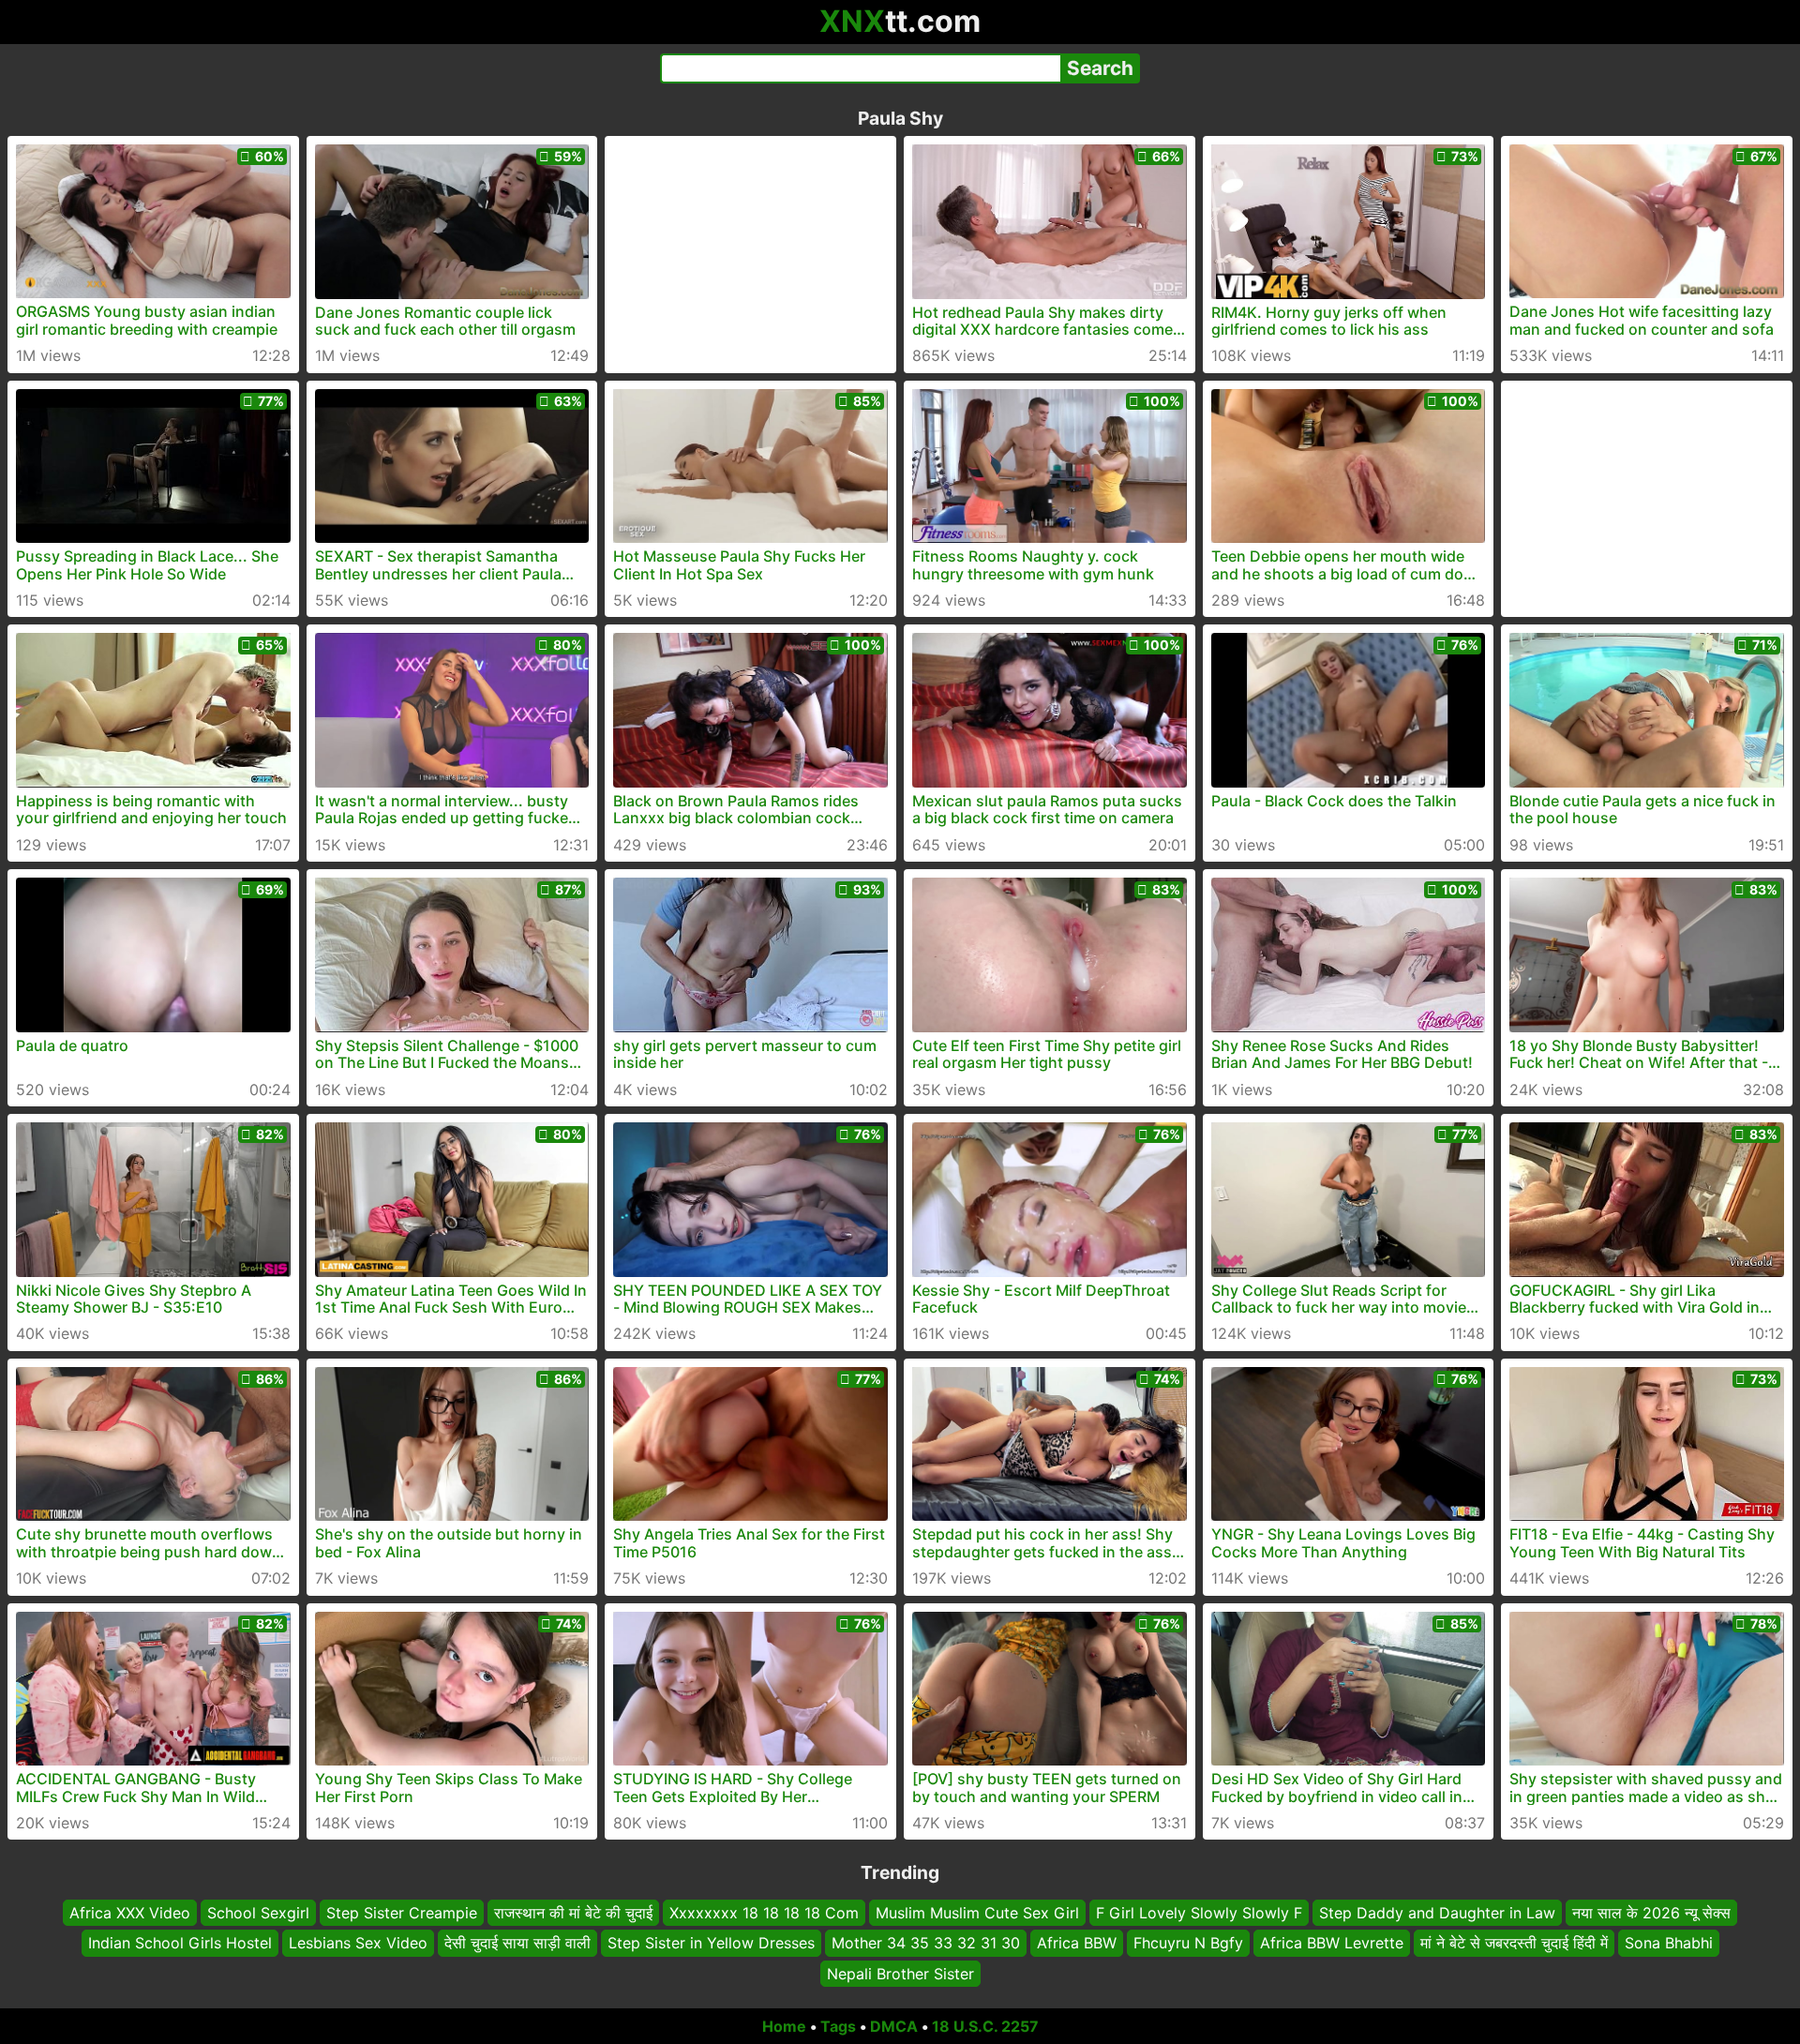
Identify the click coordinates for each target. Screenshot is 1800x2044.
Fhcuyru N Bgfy (1188, 1944)
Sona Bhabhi (1669, 1944)
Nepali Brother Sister (900, 1974)
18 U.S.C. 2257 (985, 2026)
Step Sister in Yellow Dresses (711, 1944)
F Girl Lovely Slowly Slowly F (1199, 1913)
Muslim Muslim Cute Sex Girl (977, 1913)
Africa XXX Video (130, 1913)
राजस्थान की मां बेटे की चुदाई (573, 1913)
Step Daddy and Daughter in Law (1437, 1913)
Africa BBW (1077, 1944)
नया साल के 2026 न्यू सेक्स (1651, 1913)
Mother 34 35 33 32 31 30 (926, 1944)
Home (784, 2026)
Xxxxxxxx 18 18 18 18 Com (764, 1913)
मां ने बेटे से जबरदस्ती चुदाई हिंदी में (1514, 1944)
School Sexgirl (258, 1913)
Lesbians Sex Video (358, 1944)
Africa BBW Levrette (1332, 1944)
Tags (838, 2026)
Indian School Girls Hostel (180, 1944)
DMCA (894, 2026)
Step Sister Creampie (402, 1913)
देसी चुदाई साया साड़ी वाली (517, 1944)
